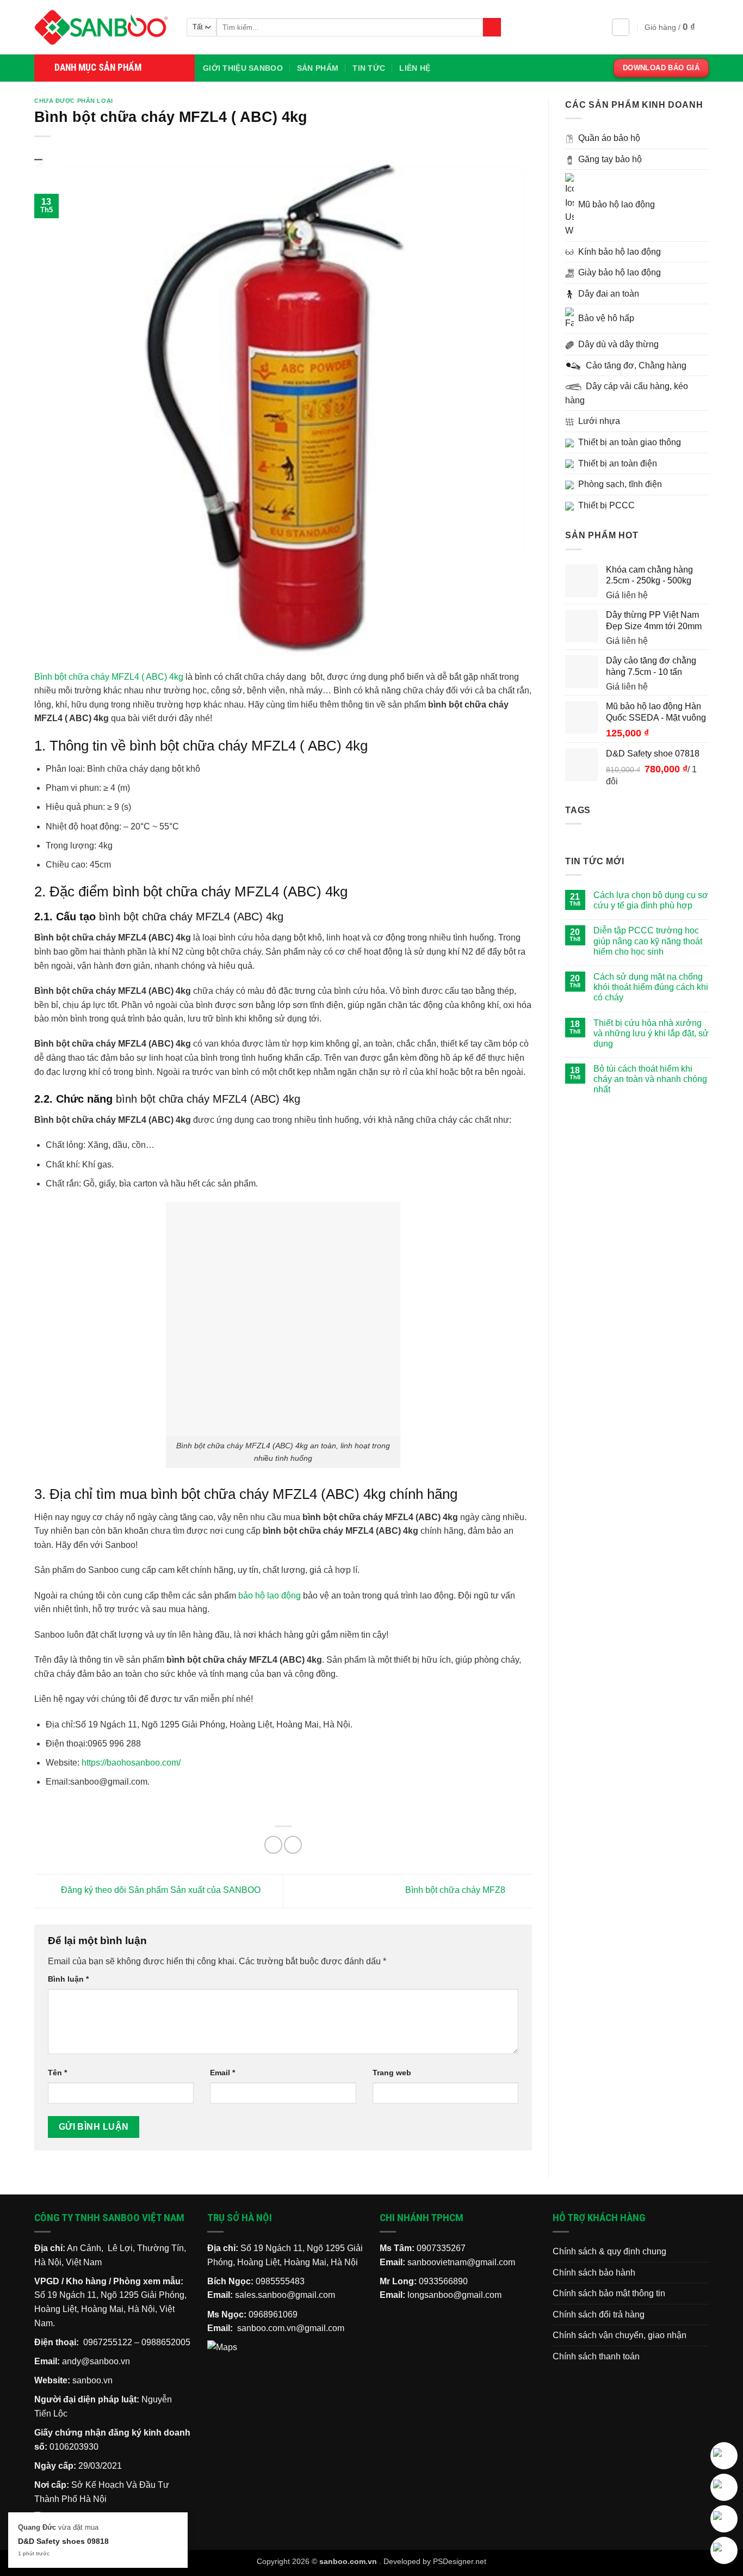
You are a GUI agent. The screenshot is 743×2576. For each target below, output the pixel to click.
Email (222, 2073)
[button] (621, 27)
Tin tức (369, 68)
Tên (57, 2073)
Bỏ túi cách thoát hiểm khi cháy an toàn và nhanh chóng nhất (650, 1079)
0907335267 (441, 2248)
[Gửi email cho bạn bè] (293, 1845)
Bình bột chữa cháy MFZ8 (456, 1890)
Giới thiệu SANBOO (243, 68)
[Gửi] (492, 27)
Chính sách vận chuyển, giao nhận (620, 2335)
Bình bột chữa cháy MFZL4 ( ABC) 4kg (109, 677)
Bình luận (68, 1979)
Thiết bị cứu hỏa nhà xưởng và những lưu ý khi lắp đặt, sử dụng (651, 1033)
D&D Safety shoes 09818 (63, 2541)
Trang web (392, 2073)
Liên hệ (415, 68)
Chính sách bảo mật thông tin (609, 2293)
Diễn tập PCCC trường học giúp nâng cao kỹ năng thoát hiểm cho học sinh (648, 941)
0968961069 (273, 2314)
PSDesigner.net (460, 2561)
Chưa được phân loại (74, 101)
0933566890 (443, 2281)
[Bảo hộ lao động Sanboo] (102, 27)
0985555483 (280, 2281)
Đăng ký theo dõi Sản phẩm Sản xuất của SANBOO (160, 1890)
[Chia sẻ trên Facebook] (273, 1845)
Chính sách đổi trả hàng (599, 2314)
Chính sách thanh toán (596, 2356)
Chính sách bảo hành (594, 2273)
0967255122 (108, 2342)
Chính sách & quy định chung (609, 2251)
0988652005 (166, 2342)
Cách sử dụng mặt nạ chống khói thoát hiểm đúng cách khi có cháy (651, 987)
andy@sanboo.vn (96, 2361)
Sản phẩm (318, 68)
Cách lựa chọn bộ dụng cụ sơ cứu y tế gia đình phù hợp (651, 900)
